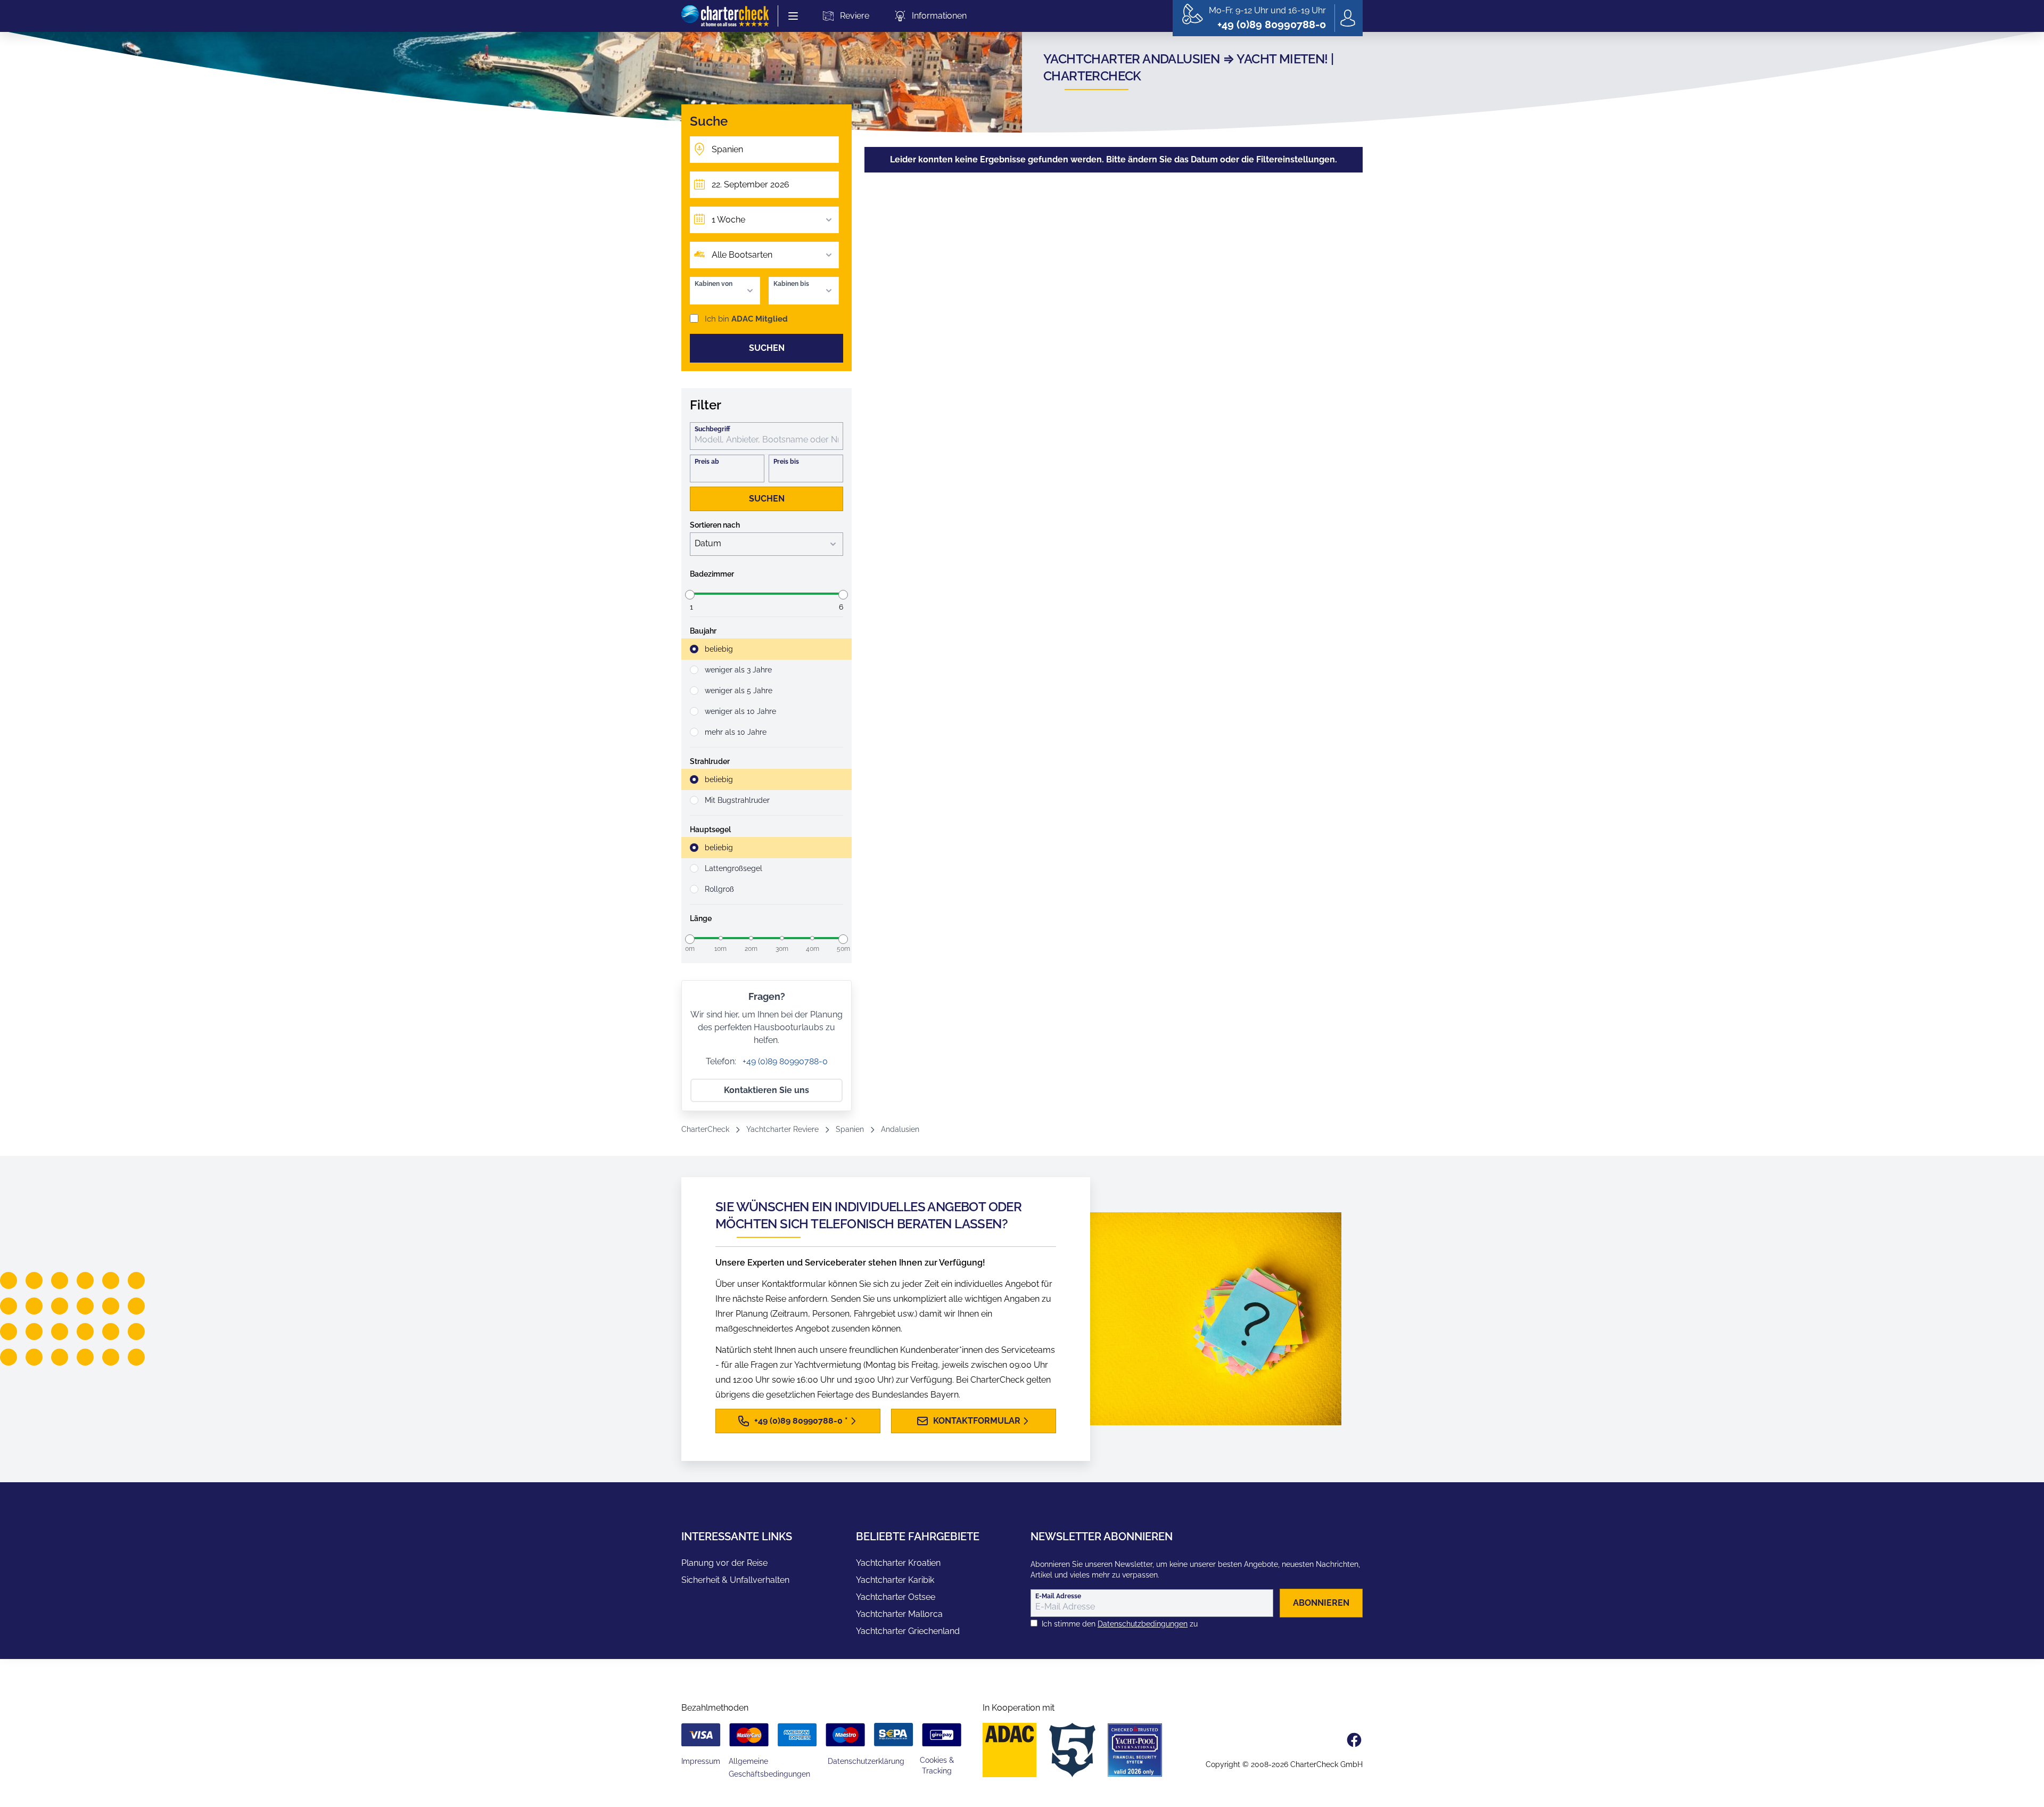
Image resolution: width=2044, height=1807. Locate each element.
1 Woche (728, 220)
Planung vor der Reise (724, 1563)
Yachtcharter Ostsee (896, 1597)
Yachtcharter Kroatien (898, 1563)
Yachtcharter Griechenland (908, 1631)
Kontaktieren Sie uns (767, 1090)
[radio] (767, 649)
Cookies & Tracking (937, 1765)
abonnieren (1321, 1603)
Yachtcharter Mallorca (899, 1614)
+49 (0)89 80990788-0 (784, 1061)
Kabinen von (714, 284)
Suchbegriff (712, 429)
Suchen (767, 348)
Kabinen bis (791, 284)
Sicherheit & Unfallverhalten (735, 1580)
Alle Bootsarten (742, 255)
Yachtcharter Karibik (895, 1580)
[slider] (690, 595)
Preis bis (786, 462)
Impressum (701, 1761)
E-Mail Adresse (1058, 1596)
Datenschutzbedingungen (1143, 1624)
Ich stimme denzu (1120, 1624)
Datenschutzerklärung (866, 1761)
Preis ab (707, 462)
